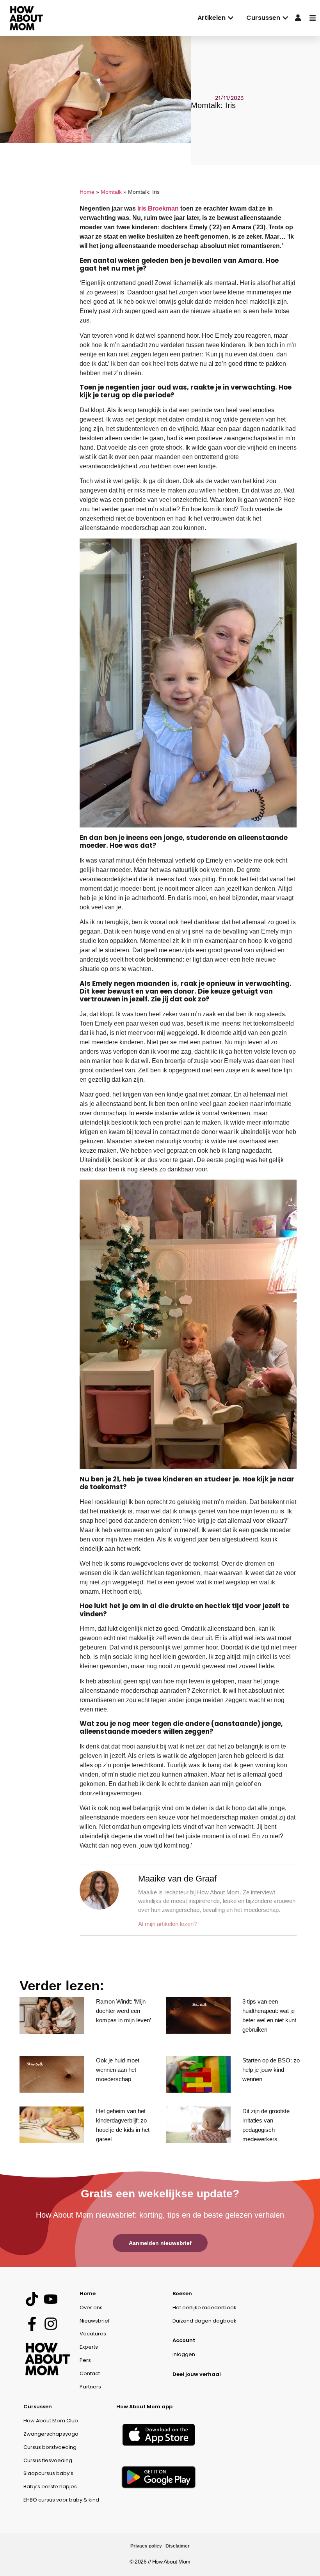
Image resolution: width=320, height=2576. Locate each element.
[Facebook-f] (32, 2324)
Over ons (91, 2308)
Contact (90, 2373)
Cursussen (38, 2407)
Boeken (182, 2293)
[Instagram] (51, 2324)
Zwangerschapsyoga (51, 2434)
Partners (90, 2387)
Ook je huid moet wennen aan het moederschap (118, 2070)
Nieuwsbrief (95, 2321)
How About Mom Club (51, 2421)
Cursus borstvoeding (50, 2447)
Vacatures (93, 2334)
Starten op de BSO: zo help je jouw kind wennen (271, 2070)
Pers (85, 2360)
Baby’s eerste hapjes (50, 2487)
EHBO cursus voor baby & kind (61, 2500)
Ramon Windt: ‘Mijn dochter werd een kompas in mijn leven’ (124, 2011)
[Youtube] (51, 2299)
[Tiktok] (32, 2299)
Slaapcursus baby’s (48, 2473)
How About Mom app (144, 2407)
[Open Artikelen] (231, 18)
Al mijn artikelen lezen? (167, 1924)
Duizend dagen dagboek (204, 2321)
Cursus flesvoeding (48, 2460)
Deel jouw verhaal (197, 2374)
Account (184, 2340)
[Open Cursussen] (285, 18)
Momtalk (111, 192)
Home (87, 192)
